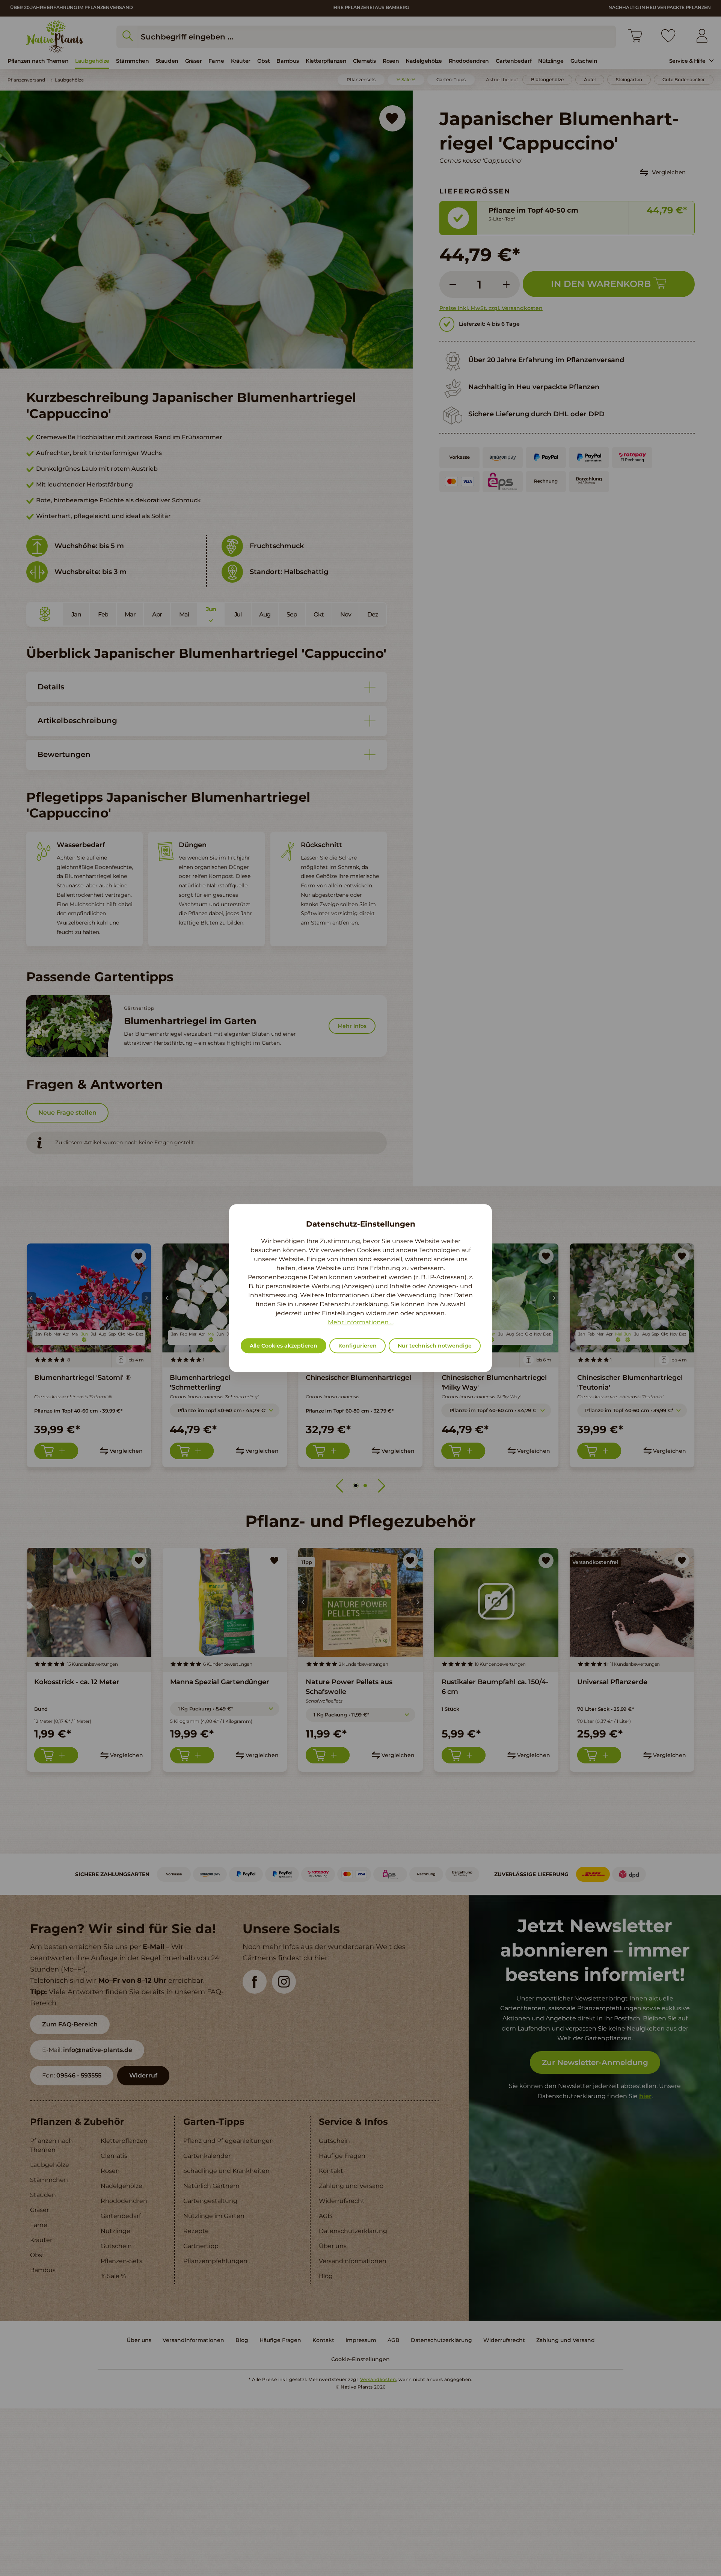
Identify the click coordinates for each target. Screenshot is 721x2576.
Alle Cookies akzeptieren (284, 1346)
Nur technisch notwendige (435, 1346)
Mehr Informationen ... (361, 1322)
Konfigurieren (357, 1346)
